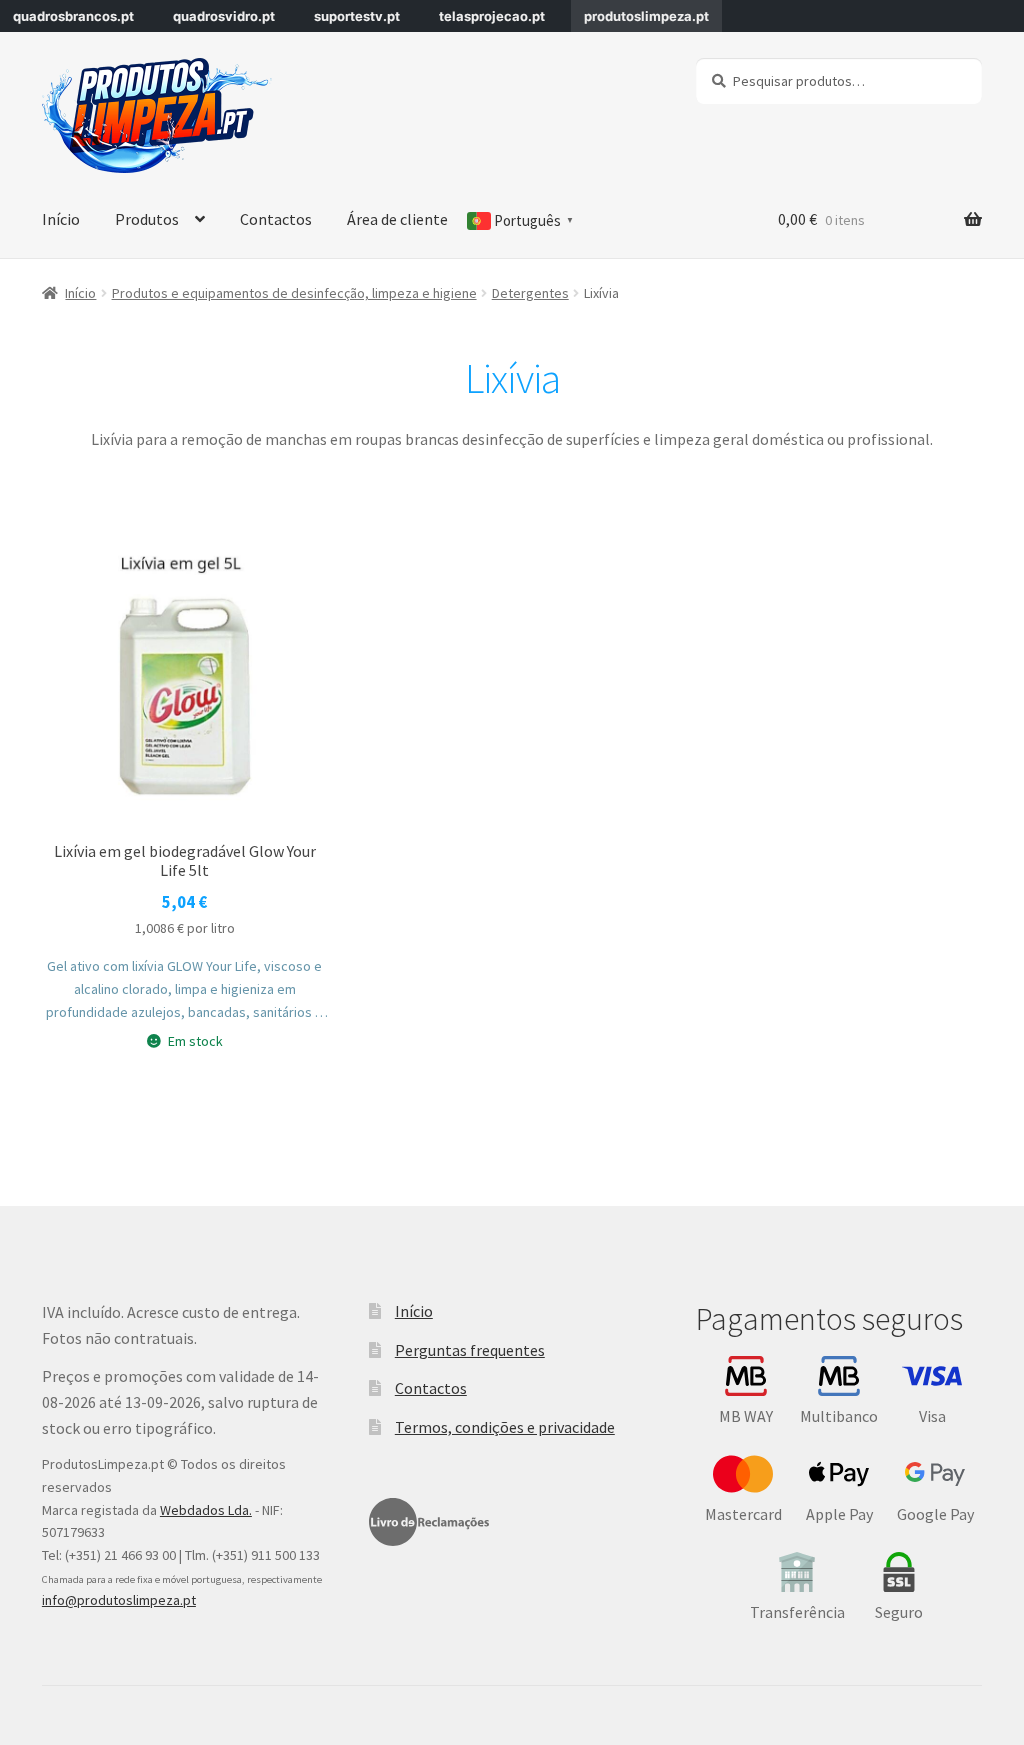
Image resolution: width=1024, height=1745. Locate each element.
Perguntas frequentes (470, 1350)
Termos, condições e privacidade (505, 1427)
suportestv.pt (357, 16)
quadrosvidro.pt (224, 16)
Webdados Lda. (206, 1510)
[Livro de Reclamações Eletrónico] (429, 1522)
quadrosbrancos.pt (73, 16)
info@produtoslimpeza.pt (119, 1600)
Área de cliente (397, 219)
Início (61, 219)
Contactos (276, 219)
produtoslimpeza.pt (646, 16)
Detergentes (530, 293)
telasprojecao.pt (492, 16)
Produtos (147, 219)
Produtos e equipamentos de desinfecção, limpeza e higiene (294, 293)
